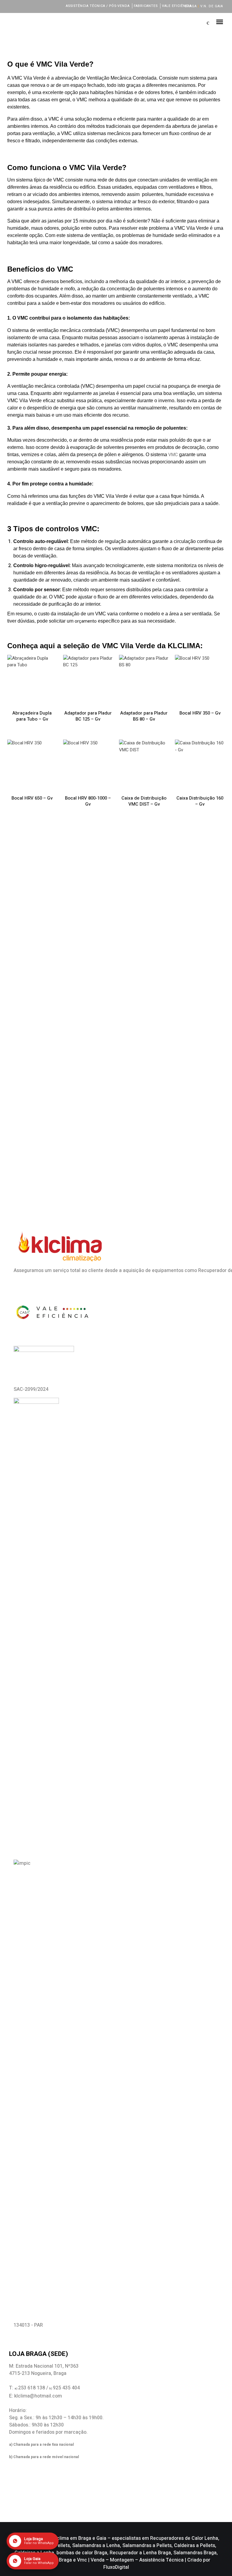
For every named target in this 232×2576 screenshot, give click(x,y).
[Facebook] (12, 6)
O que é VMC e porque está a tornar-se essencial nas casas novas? (108, 922)
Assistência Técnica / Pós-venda (98, 6)
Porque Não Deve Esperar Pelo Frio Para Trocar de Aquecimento (104, 868)
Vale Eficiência (177, 6)
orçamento (86, 621)
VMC (173, 455)
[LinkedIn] (28, 6)
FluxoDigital (116, 2567)
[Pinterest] (52, 6)
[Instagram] (36, 6)
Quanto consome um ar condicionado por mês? (98, 1055)
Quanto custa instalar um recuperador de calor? (99, 970)
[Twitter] (20, 6)
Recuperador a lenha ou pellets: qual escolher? (98, 1013)
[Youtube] (44, 6)
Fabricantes (146, 6)
